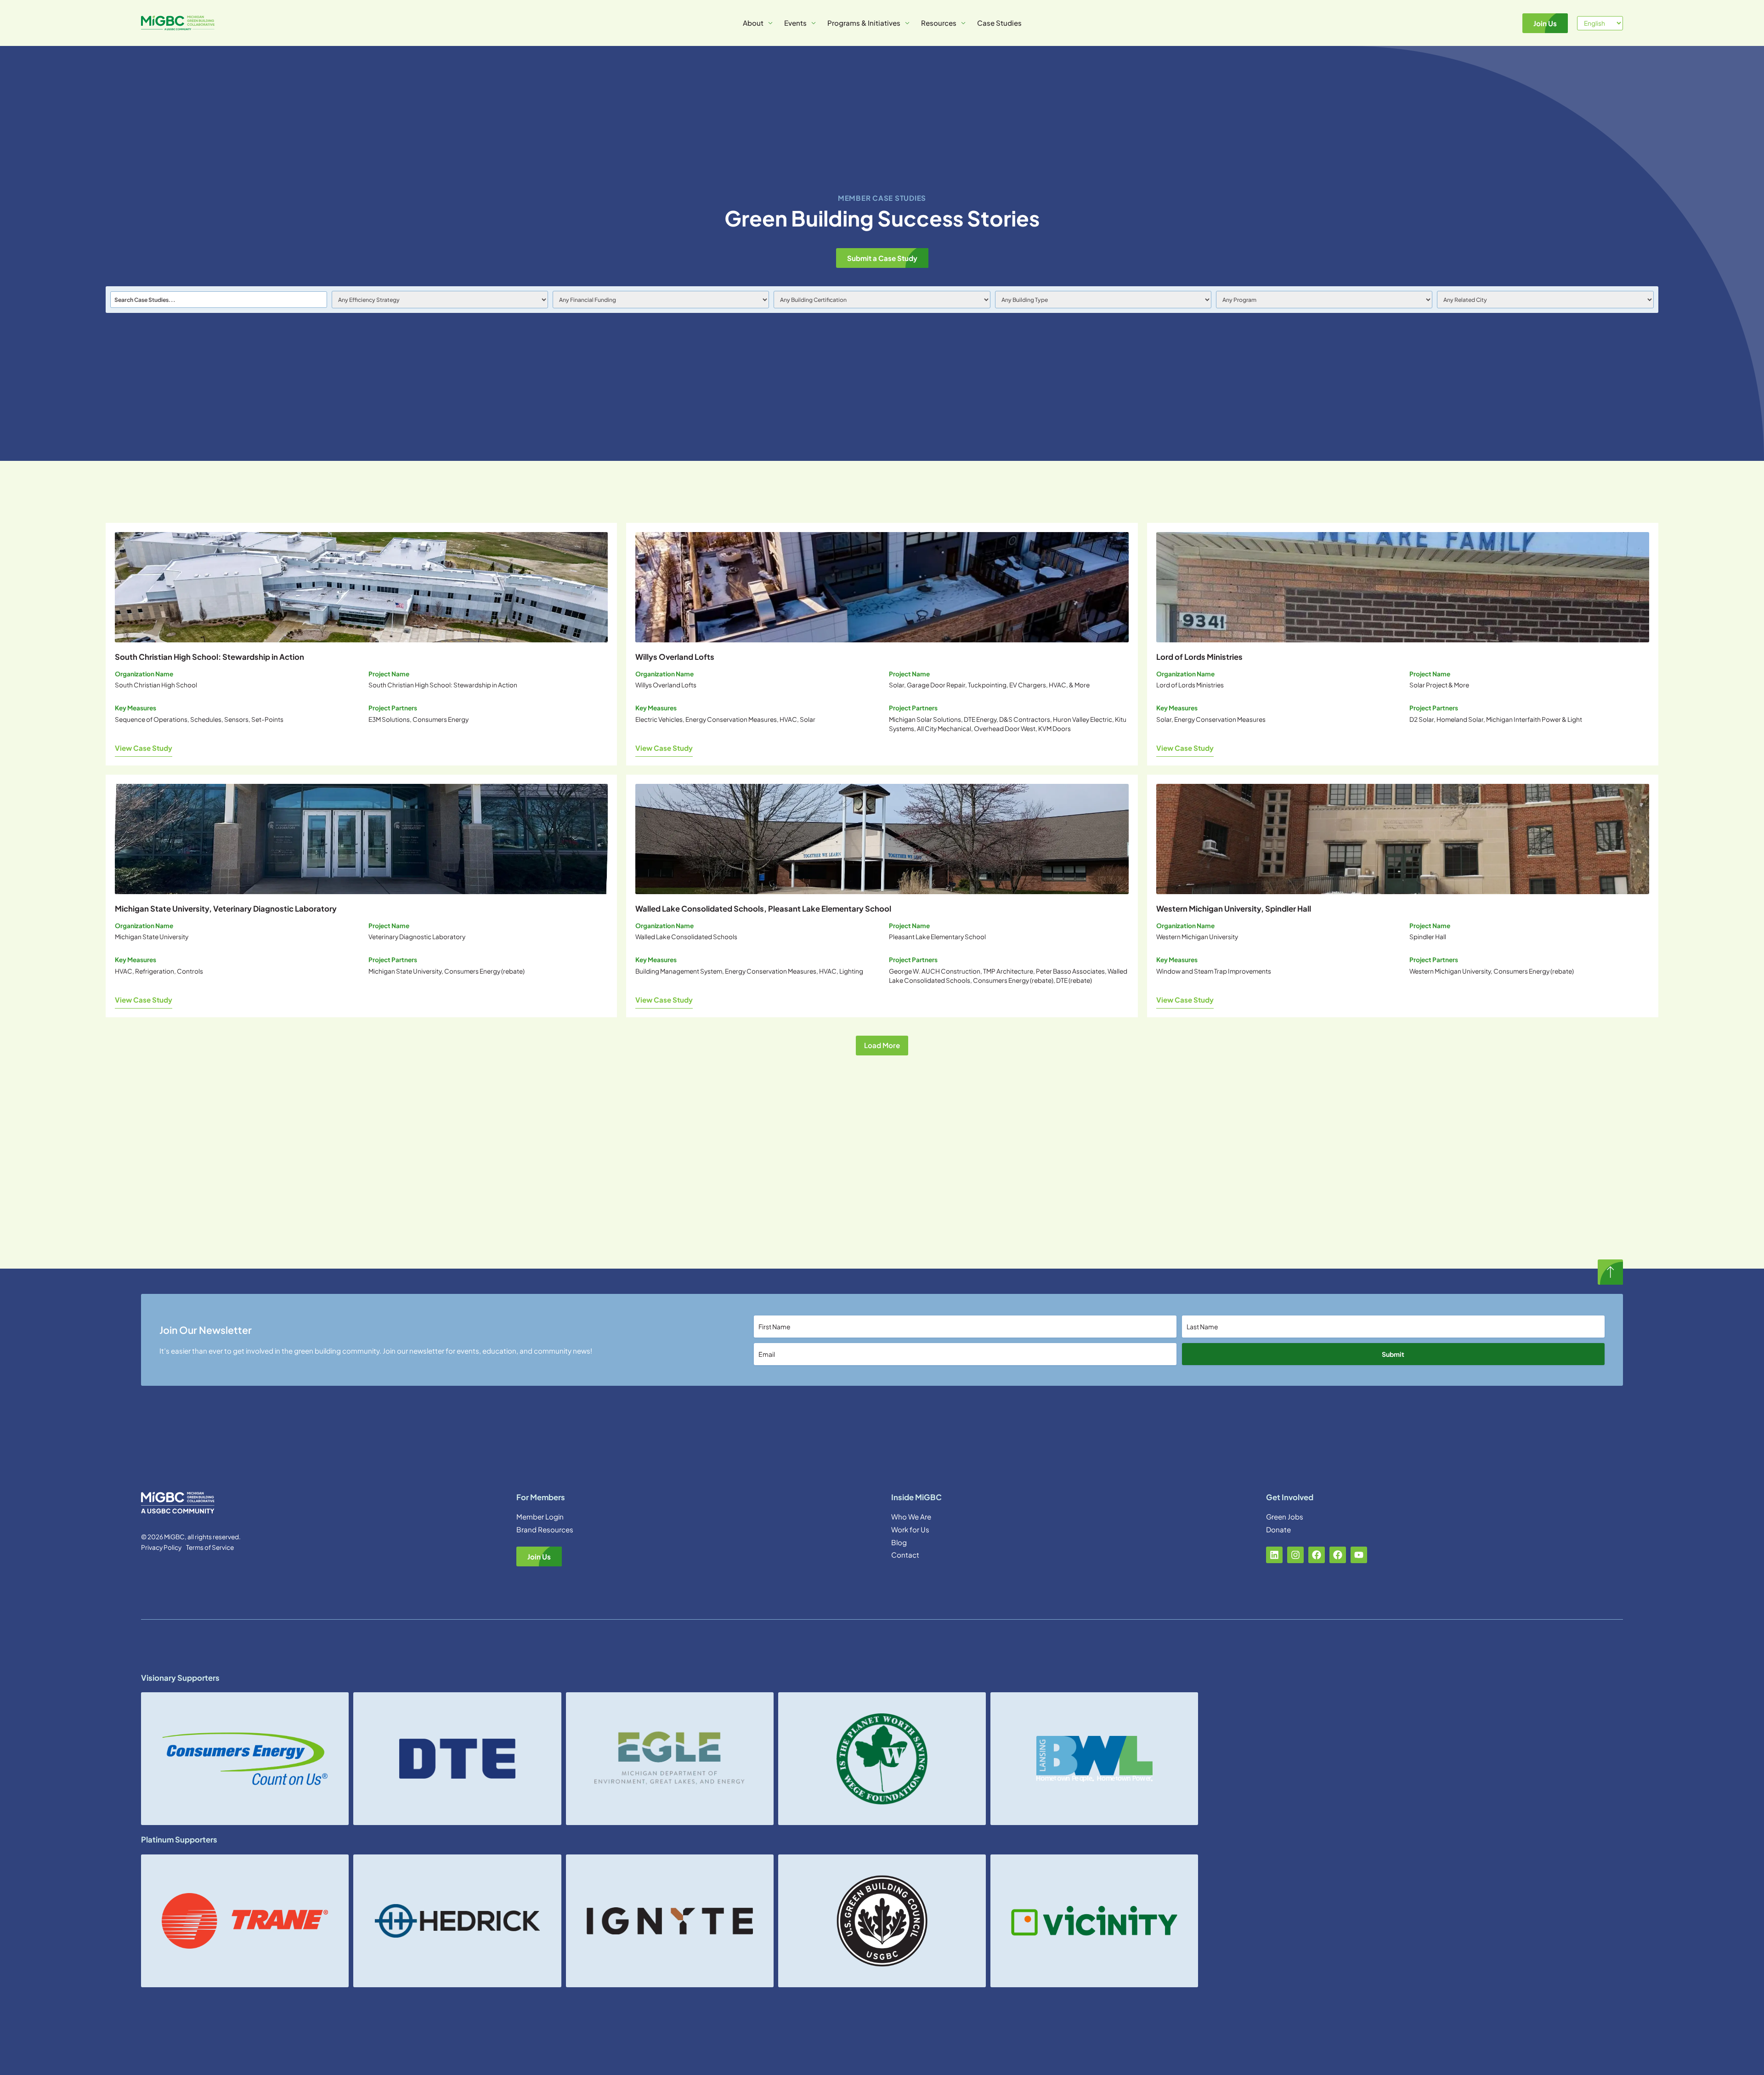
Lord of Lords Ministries (1199, 657)
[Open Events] (814, 23)
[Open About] (770, 23)
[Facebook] (1317, 1555)
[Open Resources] (963, 23)
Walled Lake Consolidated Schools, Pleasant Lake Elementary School (763, 909)
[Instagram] (1295, 1555)
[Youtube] (1359, 1555)
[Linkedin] (1274, 1555)
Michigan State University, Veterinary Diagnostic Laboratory (226, 909)
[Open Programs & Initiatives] (907, 23)
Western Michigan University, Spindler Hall (1234, 909)
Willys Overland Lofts (675, 657)
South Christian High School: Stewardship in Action (209, 657)
